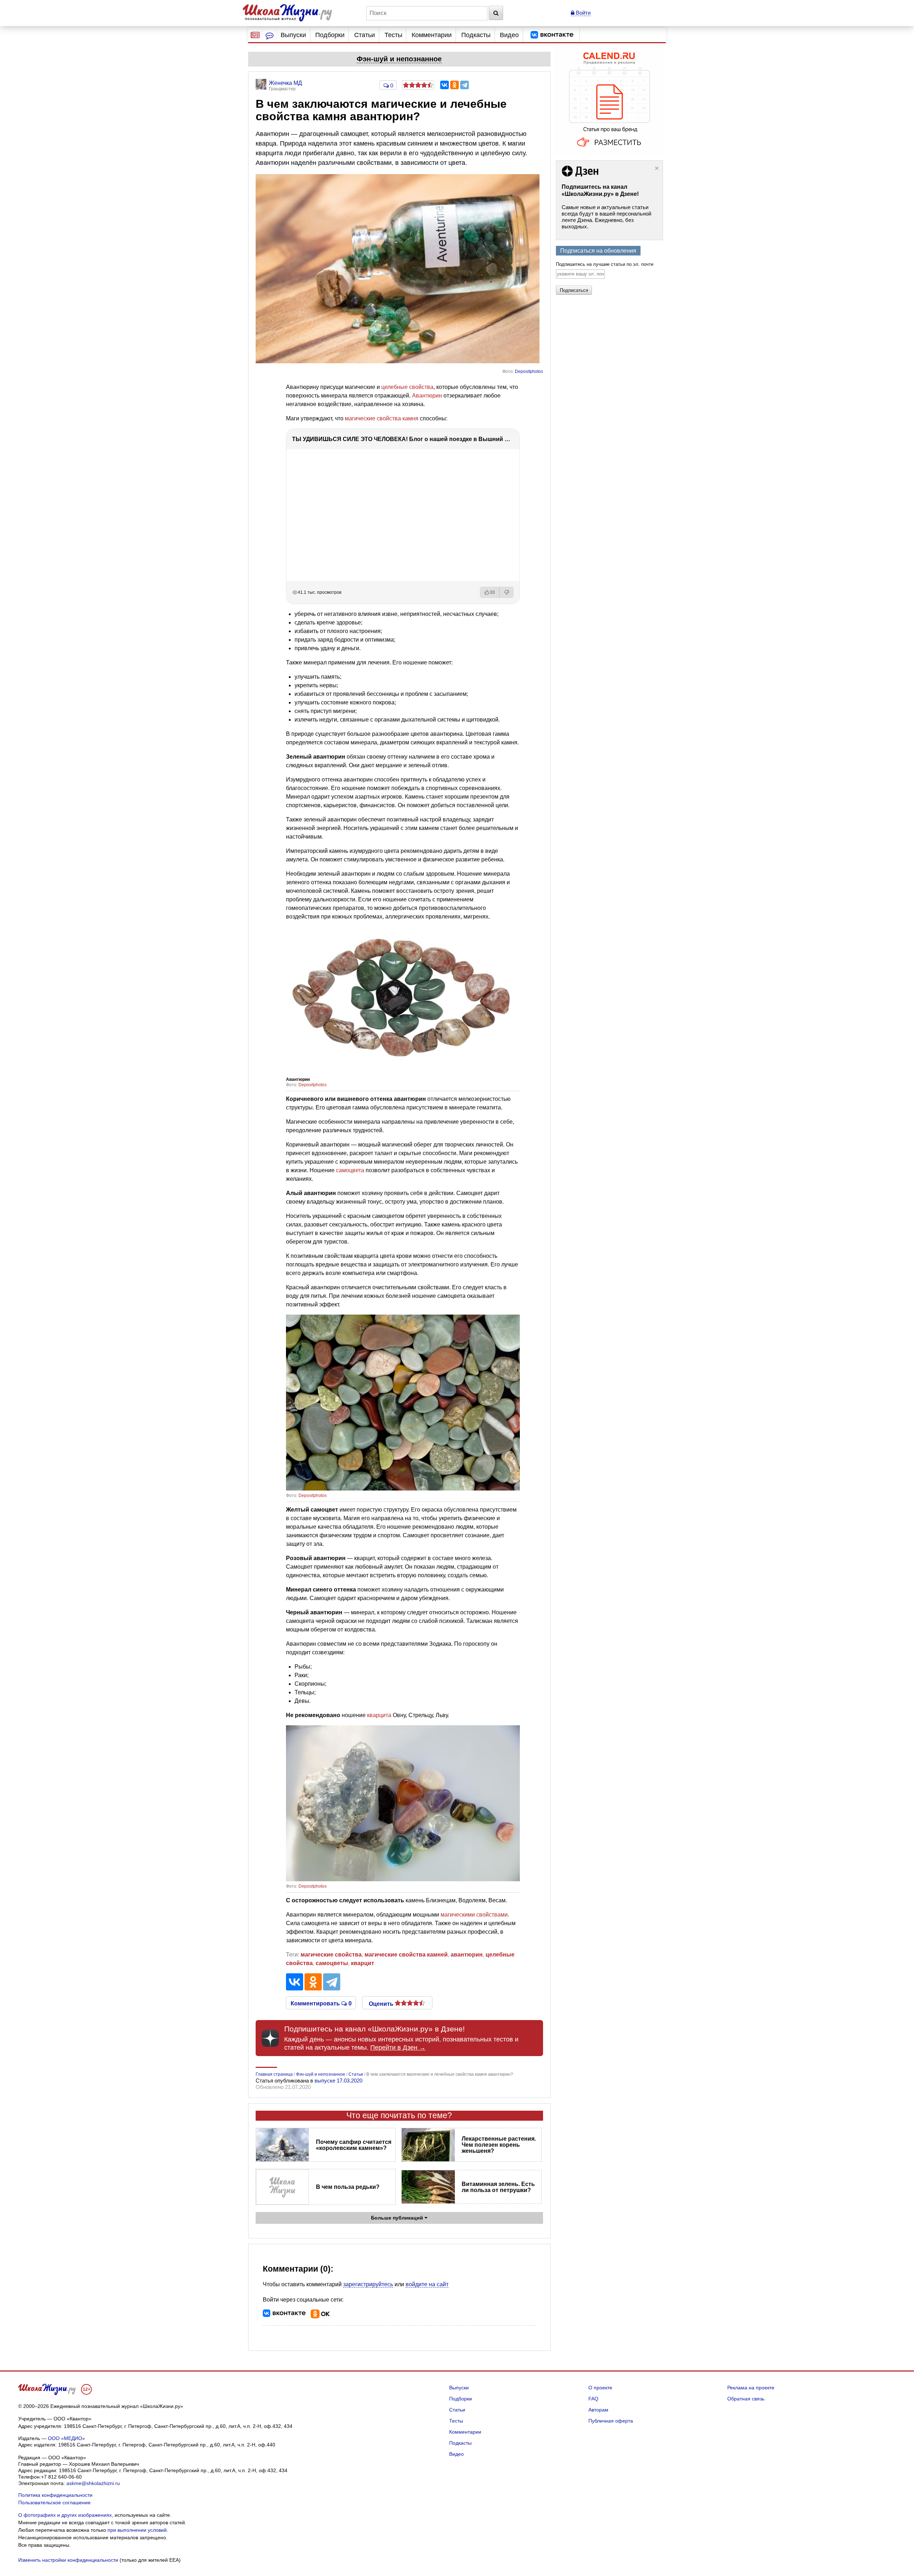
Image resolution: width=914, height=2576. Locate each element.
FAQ (593, 2399)
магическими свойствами (474, 1915)
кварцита (379, 1715)
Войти (582, 13)
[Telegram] (464, 85)
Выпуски (293, 35)
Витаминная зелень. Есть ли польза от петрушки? (498, 2187)
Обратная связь (746, 2399)
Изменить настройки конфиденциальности (68, 2560)
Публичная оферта (611, 2421)
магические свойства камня (382, 418)
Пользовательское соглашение (54, 2502)
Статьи (365, 35)
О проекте (600, 2388)
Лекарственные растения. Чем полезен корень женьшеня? (499, 2145)
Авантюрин (427, 396)
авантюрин (467, 1955)
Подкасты (476, 35)
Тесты (393, 35)
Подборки (330, 35)
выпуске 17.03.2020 (338, 2081)
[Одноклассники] (455, 85)
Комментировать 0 (321, 2003)
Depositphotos (529, 371)
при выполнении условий (137, 2530)
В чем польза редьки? (348, 2187)
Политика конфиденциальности (55, 2495)
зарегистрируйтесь (368, 2284)
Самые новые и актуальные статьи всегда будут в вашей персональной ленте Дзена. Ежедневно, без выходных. (606, 217)
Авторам (598, 2410)
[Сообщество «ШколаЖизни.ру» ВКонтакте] (552, 35)
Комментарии (432, 35)
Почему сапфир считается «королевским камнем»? (354, 2145)
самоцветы (332, 1963)
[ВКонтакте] (445, 85)
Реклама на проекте (751, 2388)
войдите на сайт (427, 2284)
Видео (509, 35)
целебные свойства (407, 387)
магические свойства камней (406, 1955)
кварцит (363, 1963)
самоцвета (350, 1170)
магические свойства (331, 1955)
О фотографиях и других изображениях (65, 2515)
